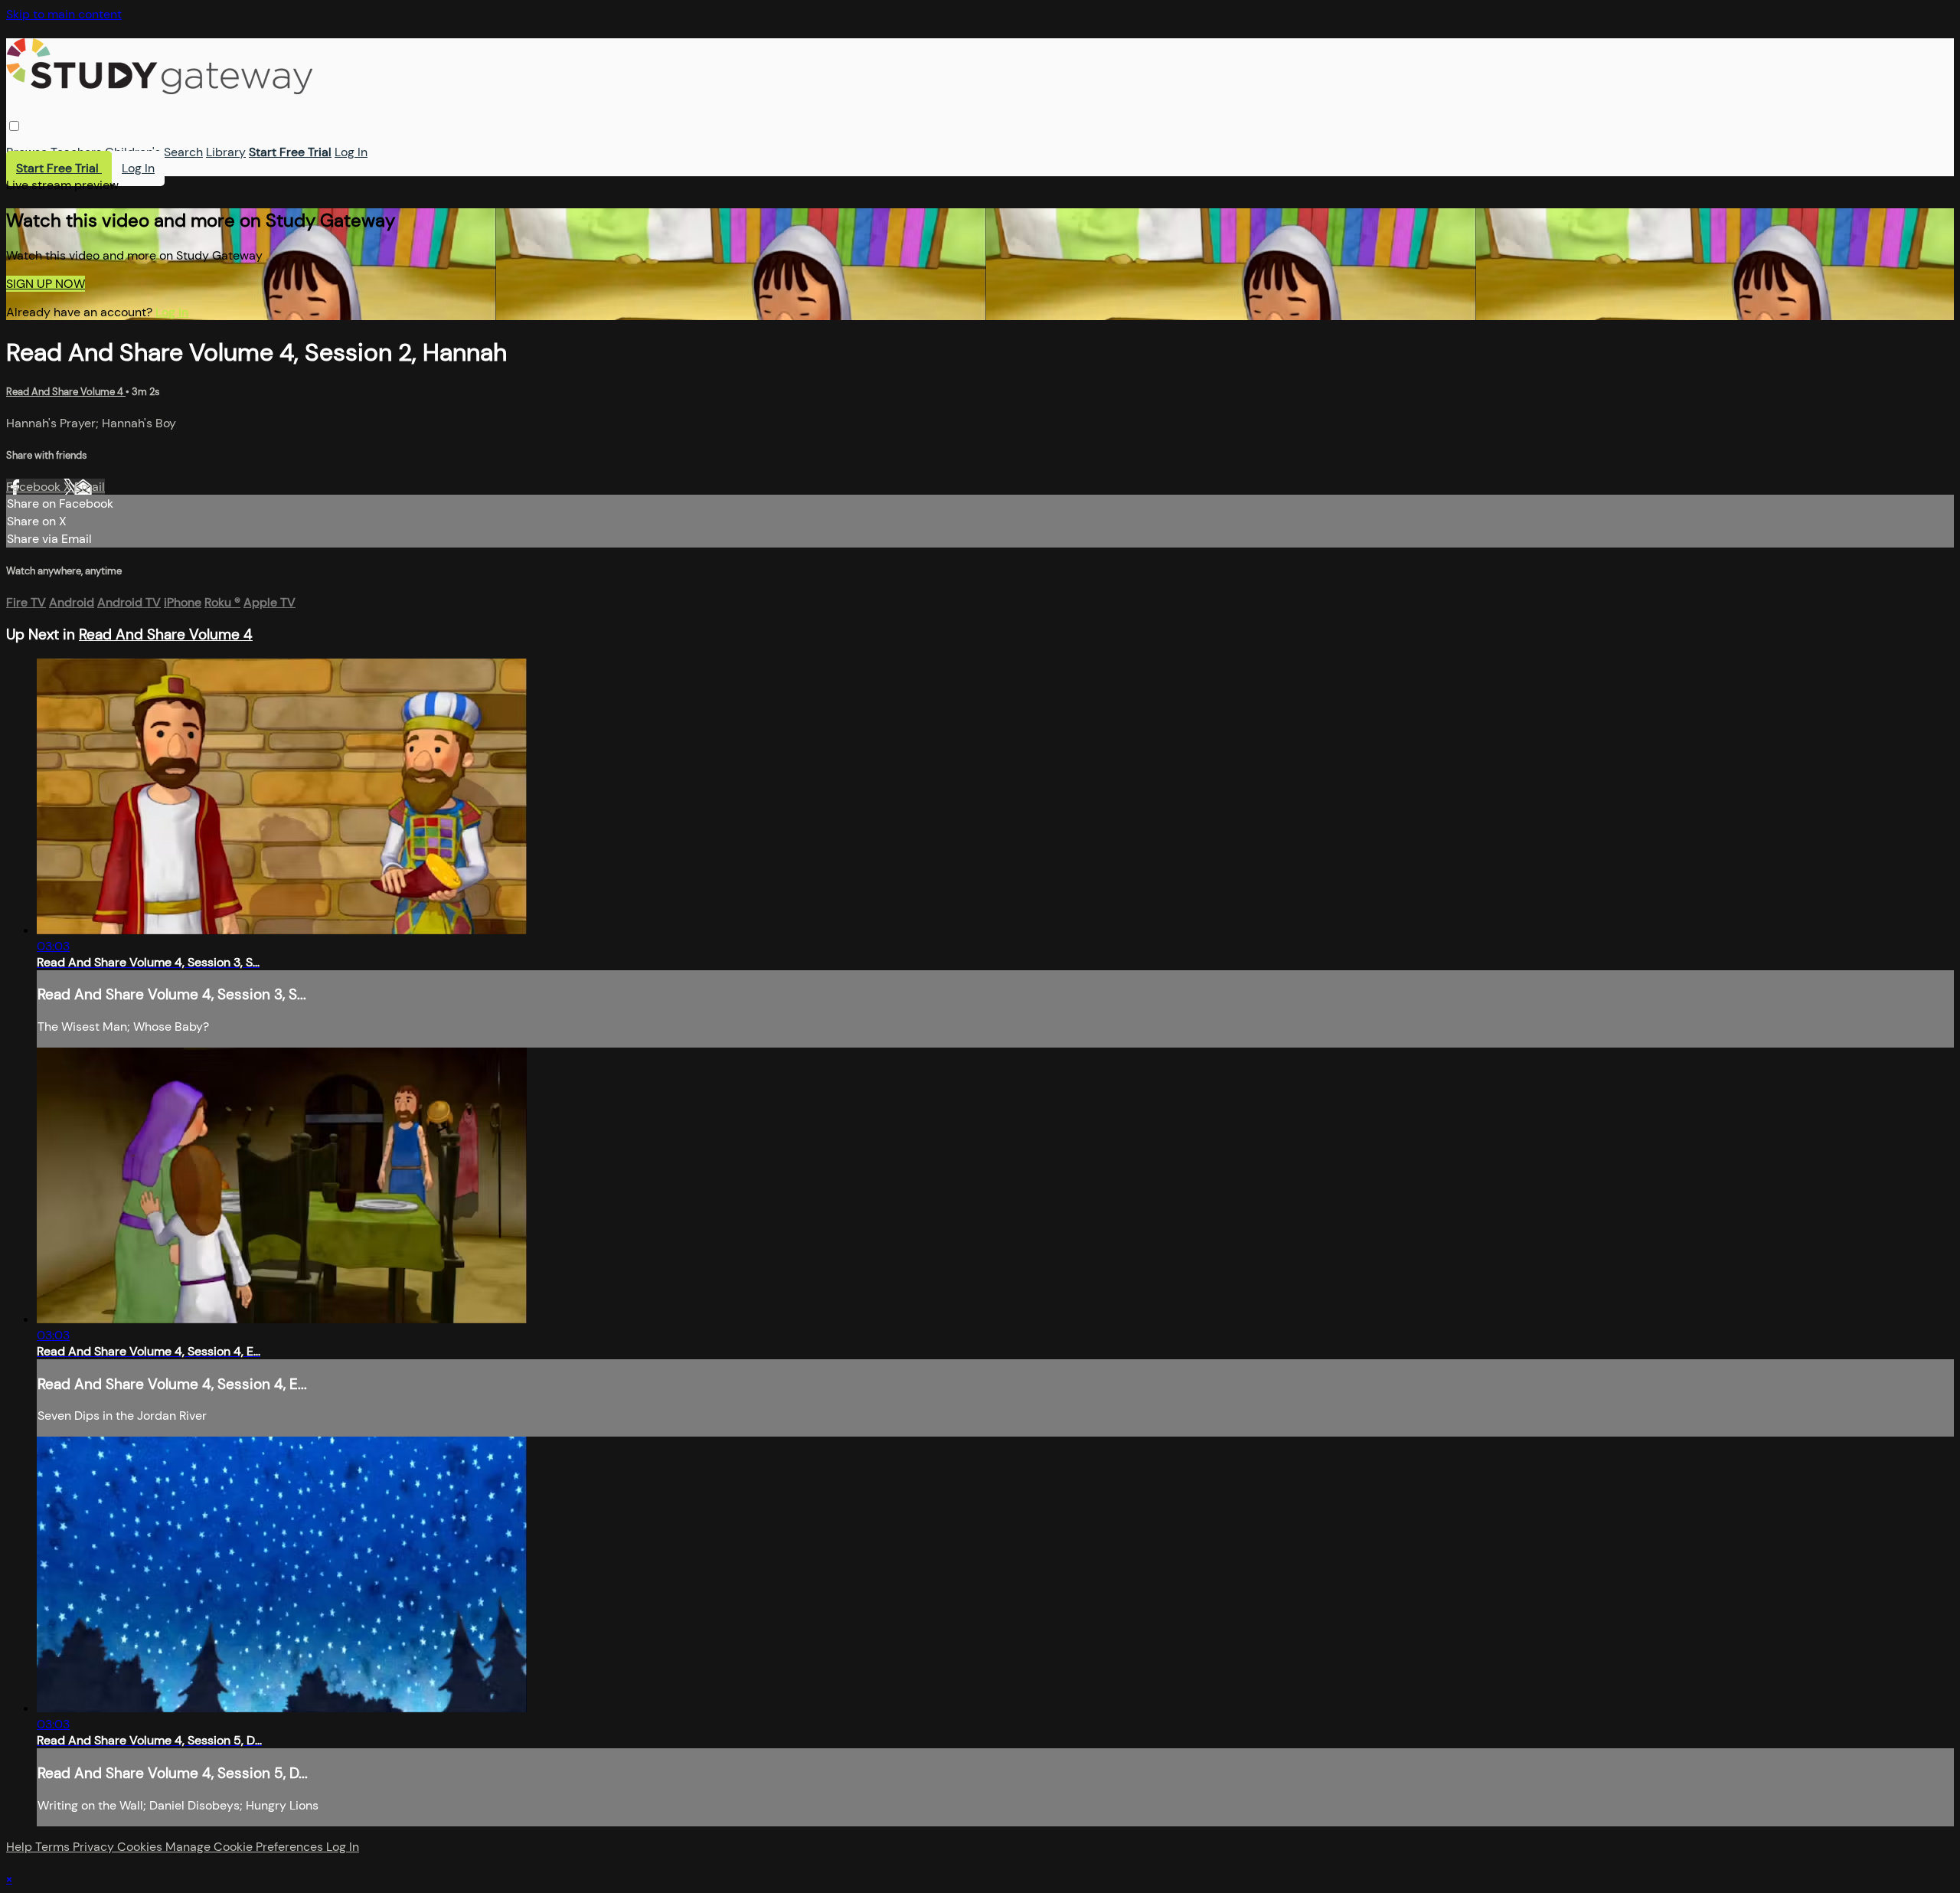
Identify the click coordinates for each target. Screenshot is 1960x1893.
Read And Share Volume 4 (66, 392)
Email (90, 487)
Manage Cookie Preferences (246, 1847)
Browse (27, 152)
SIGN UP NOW (46, 284)
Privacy (95, 1847)
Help (21, 1847)
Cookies (141, 1847)
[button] (14, 126)
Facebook (35, 487)
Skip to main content (64, 14)
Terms (54, 1847)
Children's (133, 152)
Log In (351, 152)
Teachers (76, 152)
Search (183, 152)
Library (226, 152)
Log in (172, 312)
